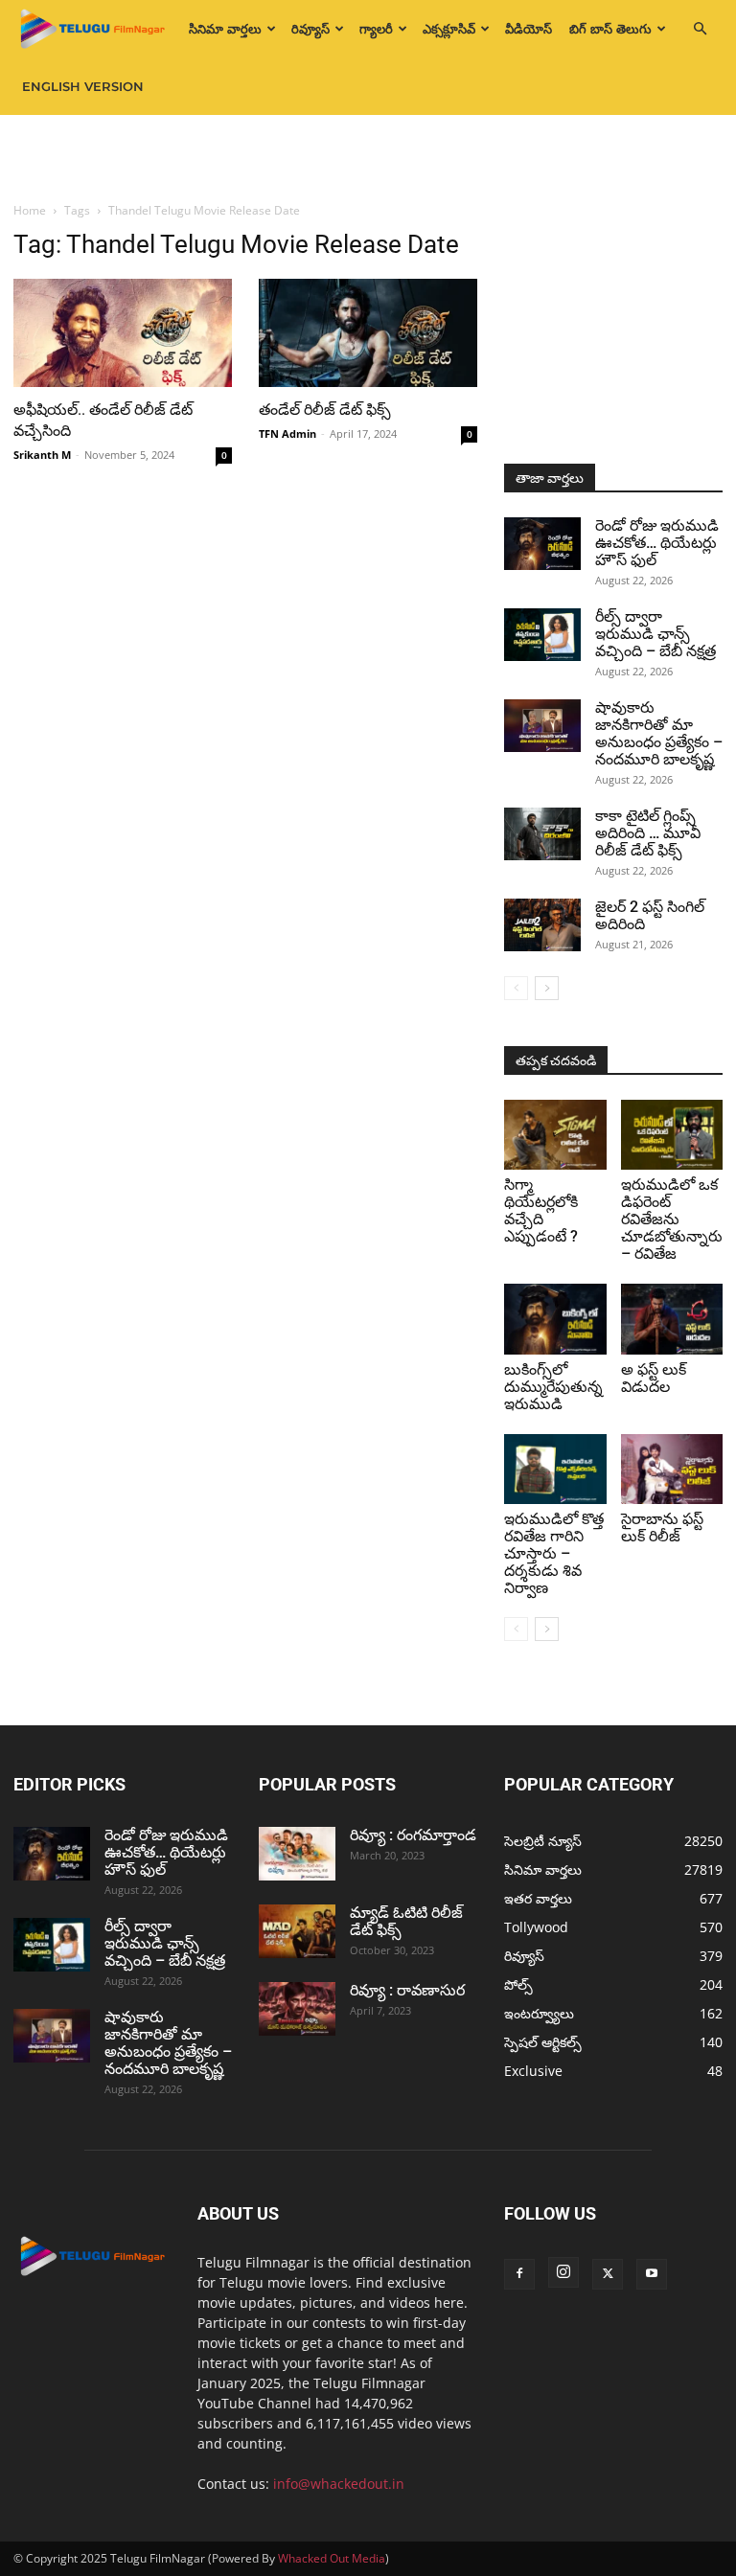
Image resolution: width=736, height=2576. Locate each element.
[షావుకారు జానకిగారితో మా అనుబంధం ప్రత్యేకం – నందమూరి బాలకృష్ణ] (542, 726)
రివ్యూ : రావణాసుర (407, 1990)
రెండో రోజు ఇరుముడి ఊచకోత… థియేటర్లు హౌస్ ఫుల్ (657, 543)
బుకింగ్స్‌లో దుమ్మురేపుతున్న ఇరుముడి (553, 1387)
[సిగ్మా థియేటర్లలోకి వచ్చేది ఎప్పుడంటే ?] (555, 1135)
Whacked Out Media (332, 2558)
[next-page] (547, 988)
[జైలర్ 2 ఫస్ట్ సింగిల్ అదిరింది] (542, 925)
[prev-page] (516, 988)
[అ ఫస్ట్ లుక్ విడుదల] (672, 1319)
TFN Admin (287, 433)
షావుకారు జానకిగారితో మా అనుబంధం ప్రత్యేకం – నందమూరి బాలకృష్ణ (659, 733)
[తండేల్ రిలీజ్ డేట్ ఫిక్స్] (368, 333)
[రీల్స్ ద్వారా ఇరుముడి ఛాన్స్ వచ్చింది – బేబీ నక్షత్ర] (542, 635)
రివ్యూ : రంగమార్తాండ (413, 1835)
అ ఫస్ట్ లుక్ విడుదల (654, 1378)
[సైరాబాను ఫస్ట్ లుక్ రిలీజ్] (672, 1469)
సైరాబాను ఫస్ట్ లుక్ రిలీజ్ (662, 1527)
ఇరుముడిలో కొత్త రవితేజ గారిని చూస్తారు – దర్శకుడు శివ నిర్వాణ (554, 1553)
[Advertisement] (368, 157)
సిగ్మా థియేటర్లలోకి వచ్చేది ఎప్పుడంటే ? (541, 1210)
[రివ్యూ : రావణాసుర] (297, 2009)
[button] (700, 29)
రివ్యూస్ (310, 29)
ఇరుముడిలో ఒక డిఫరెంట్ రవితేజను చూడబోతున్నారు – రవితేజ (672, 1219)
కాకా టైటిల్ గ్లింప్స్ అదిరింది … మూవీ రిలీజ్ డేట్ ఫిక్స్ (648, 833)
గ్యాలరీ (376, 29)
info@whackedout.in (339, 2484)
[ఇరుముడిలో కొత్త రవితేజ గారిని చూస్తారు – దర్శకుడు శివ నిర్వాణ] (555, 1469)
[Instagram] (563, 2272)
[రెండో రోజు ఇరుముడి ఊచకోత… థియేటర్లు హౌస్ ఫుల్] (542, 544)
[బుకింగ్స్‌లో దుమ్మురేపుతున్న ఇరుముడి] (555, 1319)
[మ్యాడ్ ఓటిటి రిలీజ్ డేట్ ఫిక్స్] (297, 1931)
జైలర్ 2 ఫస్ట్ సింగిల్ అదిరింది (650, 915)
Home (30, 210)
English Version (83, 86)
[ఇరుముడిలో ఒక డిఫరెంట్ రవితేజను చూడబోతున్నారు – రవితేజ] (672, 1135)
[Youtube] (652, 2274)
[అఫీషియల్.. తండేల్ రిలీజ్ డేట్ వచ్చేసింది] (123, 333)
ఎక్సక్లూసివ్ (449, 29)
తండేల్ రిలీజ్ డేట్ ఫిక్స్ (325, 410)
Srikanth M (42, 455)
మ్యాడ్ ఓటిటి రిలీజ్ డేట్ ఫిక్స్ (406, 1921)
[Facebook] (519, 2274)
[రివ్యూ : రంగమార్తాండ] (297, 1854)
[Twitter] (608, 2274)
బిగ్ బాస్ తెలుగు (610, 29)
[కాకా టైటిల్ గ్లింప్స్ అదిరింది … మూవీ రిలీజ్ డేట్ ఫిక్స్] (542, 834)
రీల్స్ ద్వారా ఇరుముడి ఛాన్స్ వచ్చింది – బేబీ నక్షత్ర (655, 634)
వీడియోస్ (529, 29)
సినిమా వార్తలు (225, 29)
